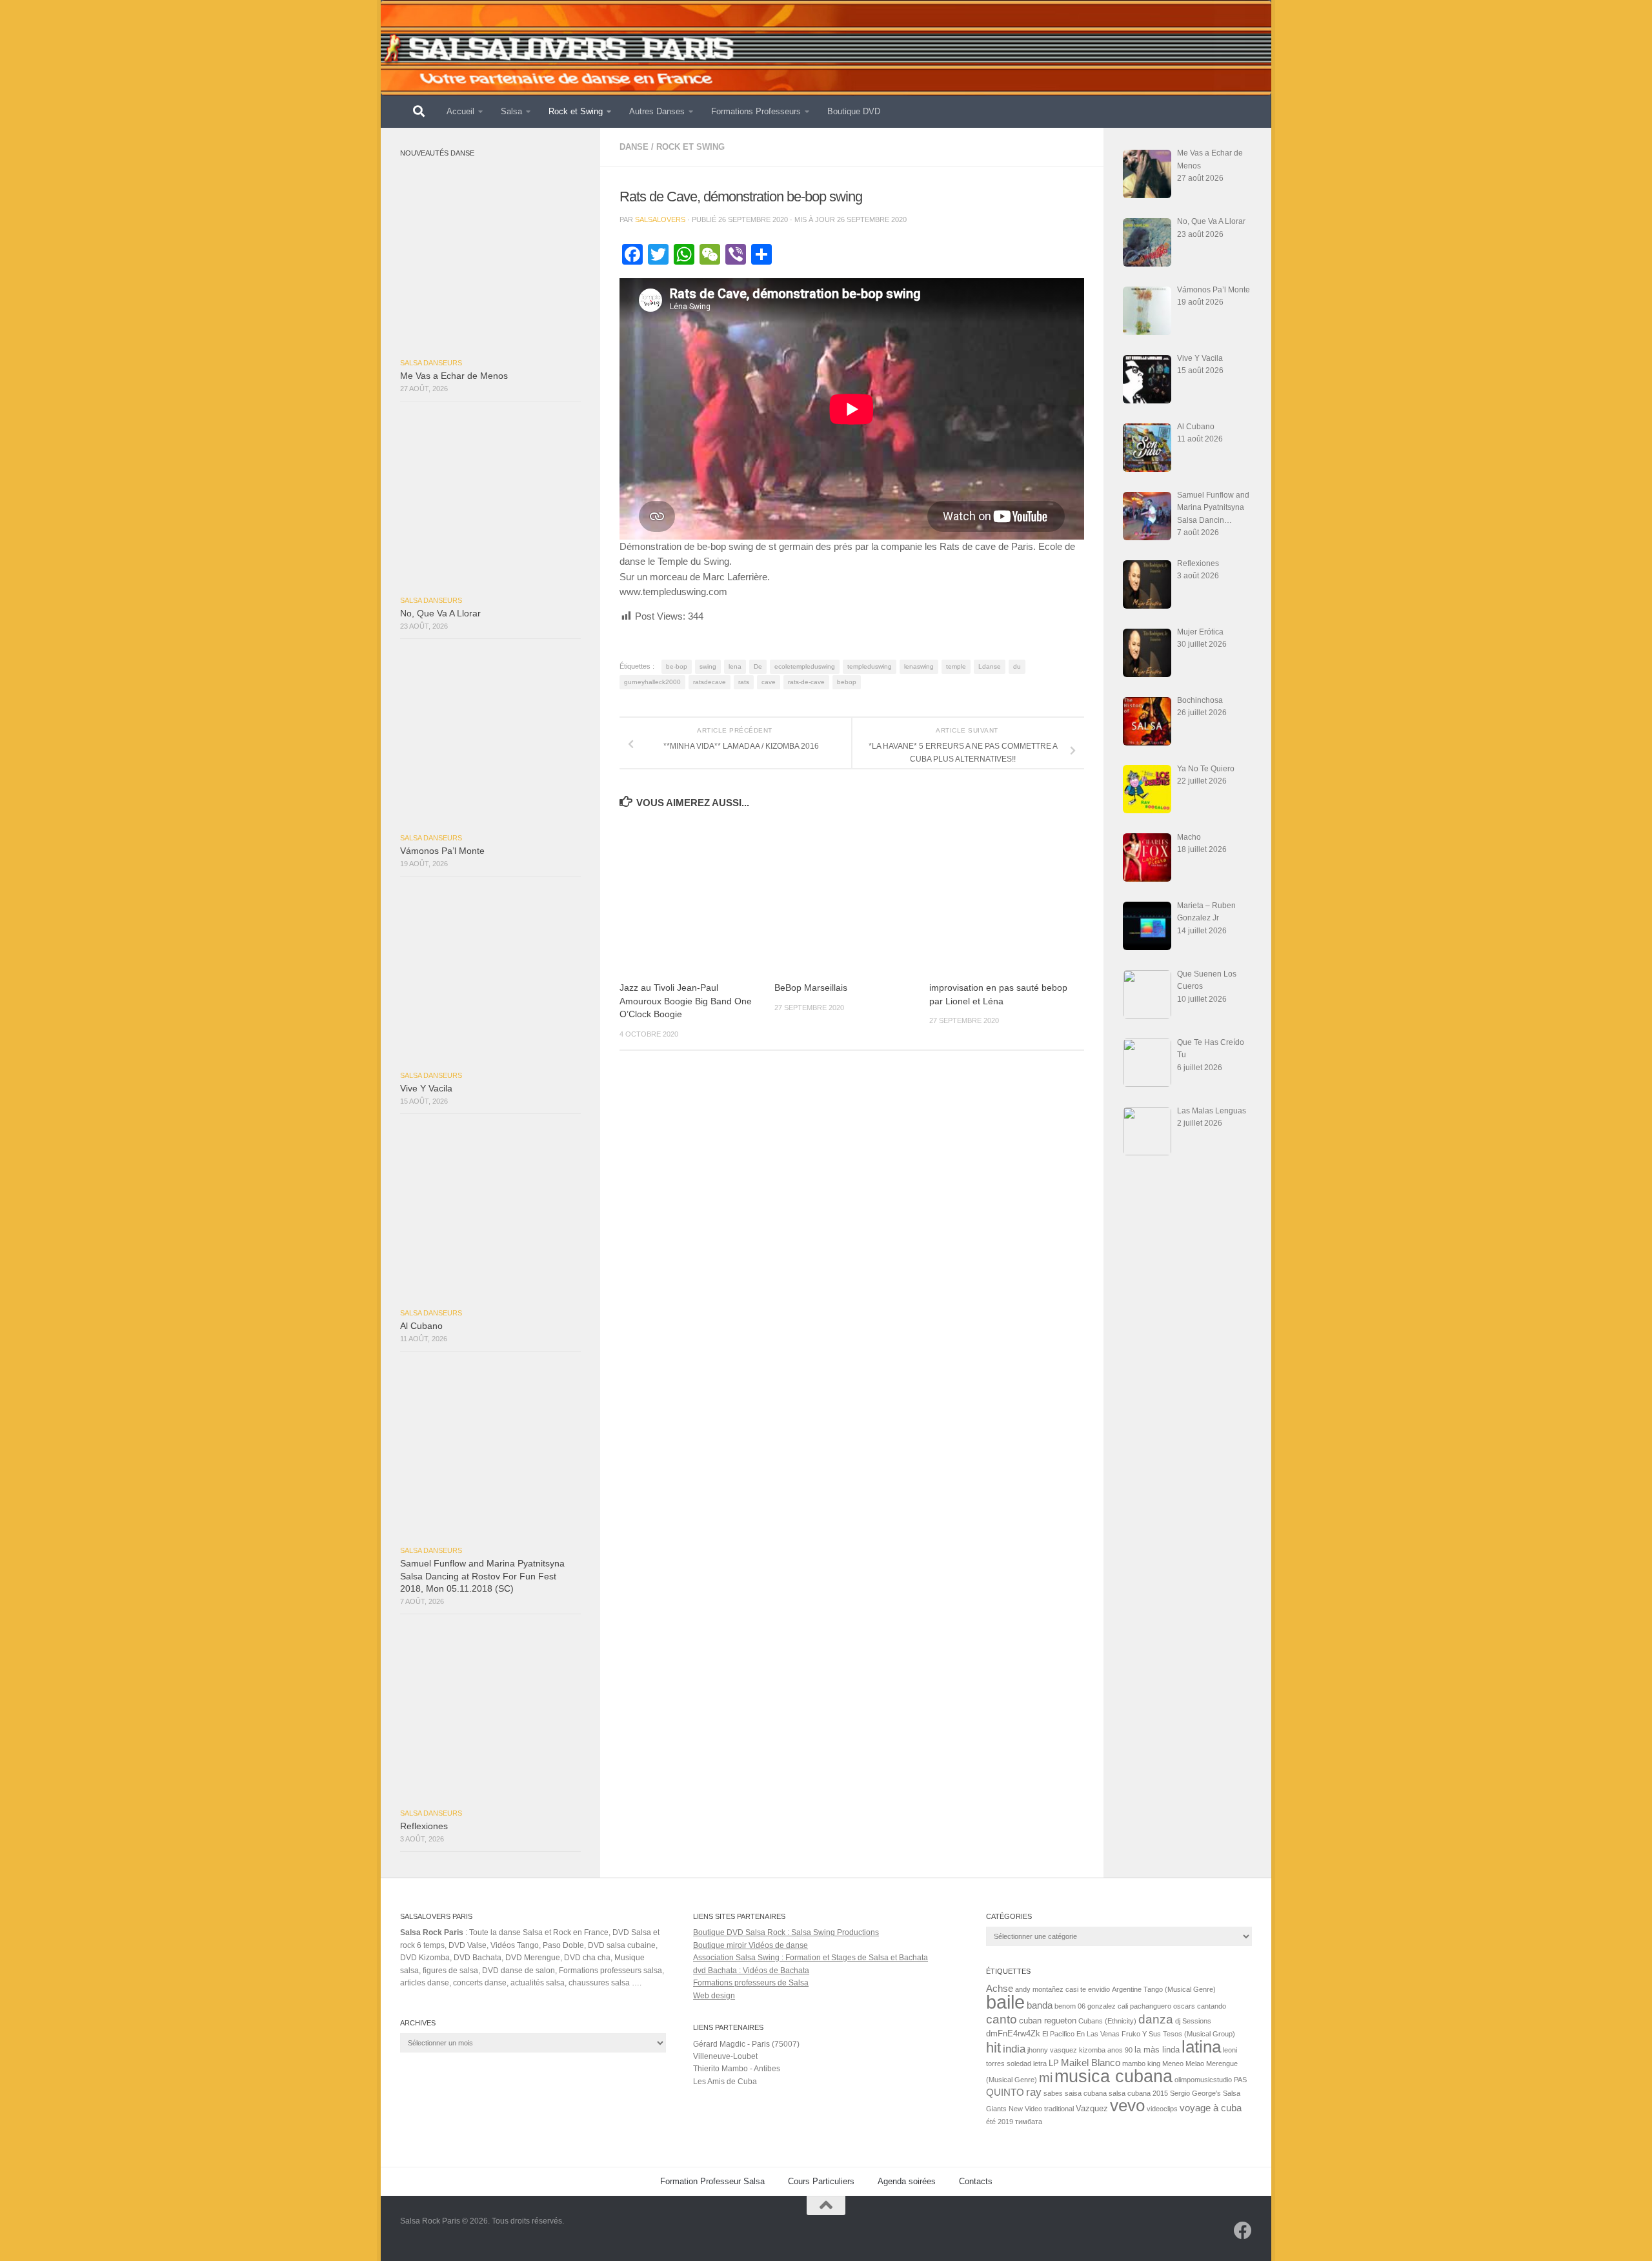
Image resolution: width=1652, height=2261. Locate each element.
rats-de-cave (806, 682)
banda (1040, 2005)
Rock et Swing (576, 111)
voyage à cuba (1211, 2108)
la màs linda (1157, 2050)
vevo (1127, 2105)
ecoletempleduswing (805, 666)
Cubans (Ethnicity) (1107, 2021)
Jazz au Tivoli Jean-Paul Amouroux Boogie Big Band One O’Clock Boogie (686, 1001)
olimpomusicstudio (1203, 2080)
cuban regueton (1048, 2021)
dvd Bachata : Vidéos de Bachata (751, 1971)
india (1014, 2049)
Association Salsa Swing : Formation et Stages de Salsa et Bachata (811, 1958)
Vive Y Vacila (426, 1089)
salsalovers (660, 219)
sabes (1053, 2093)
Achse (1000, 1988)
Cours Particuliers (821, 2181)
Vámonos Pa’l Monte (442, 851)
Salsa (511, 111)
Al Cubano (421, 1326)
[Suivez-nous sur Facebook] (1243, 2231)
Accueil (460, 111)
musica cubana (1113, 2076)
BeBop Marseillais (811, 988)
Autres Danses (657, 111)
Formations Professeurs (756, 111)
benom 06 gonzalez (1085, 2006)
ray (1034, 2092)
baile (1005, 2002)
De (758, 666)
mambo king (1141, 2063)
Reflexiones (424, 1826)
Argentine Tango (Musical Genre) (1164, 1989)
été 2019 (1000, 2122)
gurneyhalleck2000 (652, 682)
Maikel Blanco (1091, 2063)
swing (708, 666)
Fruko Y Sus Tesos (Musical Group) (1178, 2034)
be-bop (677, 666)
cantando (1212, 2006)
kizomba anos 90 (1106, 2050)
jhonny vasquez (1052, 2050)
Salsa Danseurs (431, 363)
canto (1002, 2019)
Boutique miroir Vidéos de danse (750, 1945)
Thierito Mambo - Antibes (737, 2069)
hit (993, 2048)
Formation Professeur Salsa (712, 2181)
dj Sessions (1193, 2021)
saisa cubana (1086, 2093)
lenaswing (919, 666)
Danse (634, 147)
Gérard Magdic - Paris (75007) (746, 2044)
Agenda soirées (907, 2181)
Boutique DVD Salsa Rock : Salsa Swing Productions (786, 1932)
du (1017, 666)
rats (744, 682)
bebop (847, 682)
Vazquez (1092, 2108)
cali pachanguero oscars (1156, 2006)
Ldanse (990, 666)
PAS (1240, 2080)
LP (1054, 2063)
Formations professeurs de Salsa (751, 1983)
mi (1046, 2078)
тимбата (1029, 2122)
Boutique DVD (854, 111)
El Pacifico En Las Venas (1081, 2034)
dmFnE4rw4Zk (1013, 2033)
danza (1156, 2019)
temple (956, 666)
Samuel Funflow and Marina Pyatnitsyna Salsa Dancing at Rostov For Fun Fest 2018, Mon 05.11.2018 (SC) (482, 1576)
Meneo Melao (1183, 2063)
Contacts (976, 2181)
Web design (714, 1996)
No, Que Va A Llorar (440, 613)
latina (1201, 2047)
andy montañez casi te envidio (1063, 1989)
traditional (1059, 2109)
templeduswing (870, 666)
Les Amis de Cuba (725, 2082)
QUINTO (1005, 2092)
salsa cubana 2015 (1138, 2093)
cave (769, 682)
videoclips (1162, 2109)
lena (735, 666)
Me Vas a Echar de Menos (454, 376)
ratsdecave (710, 682)
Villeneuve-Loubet (725, 2056)
